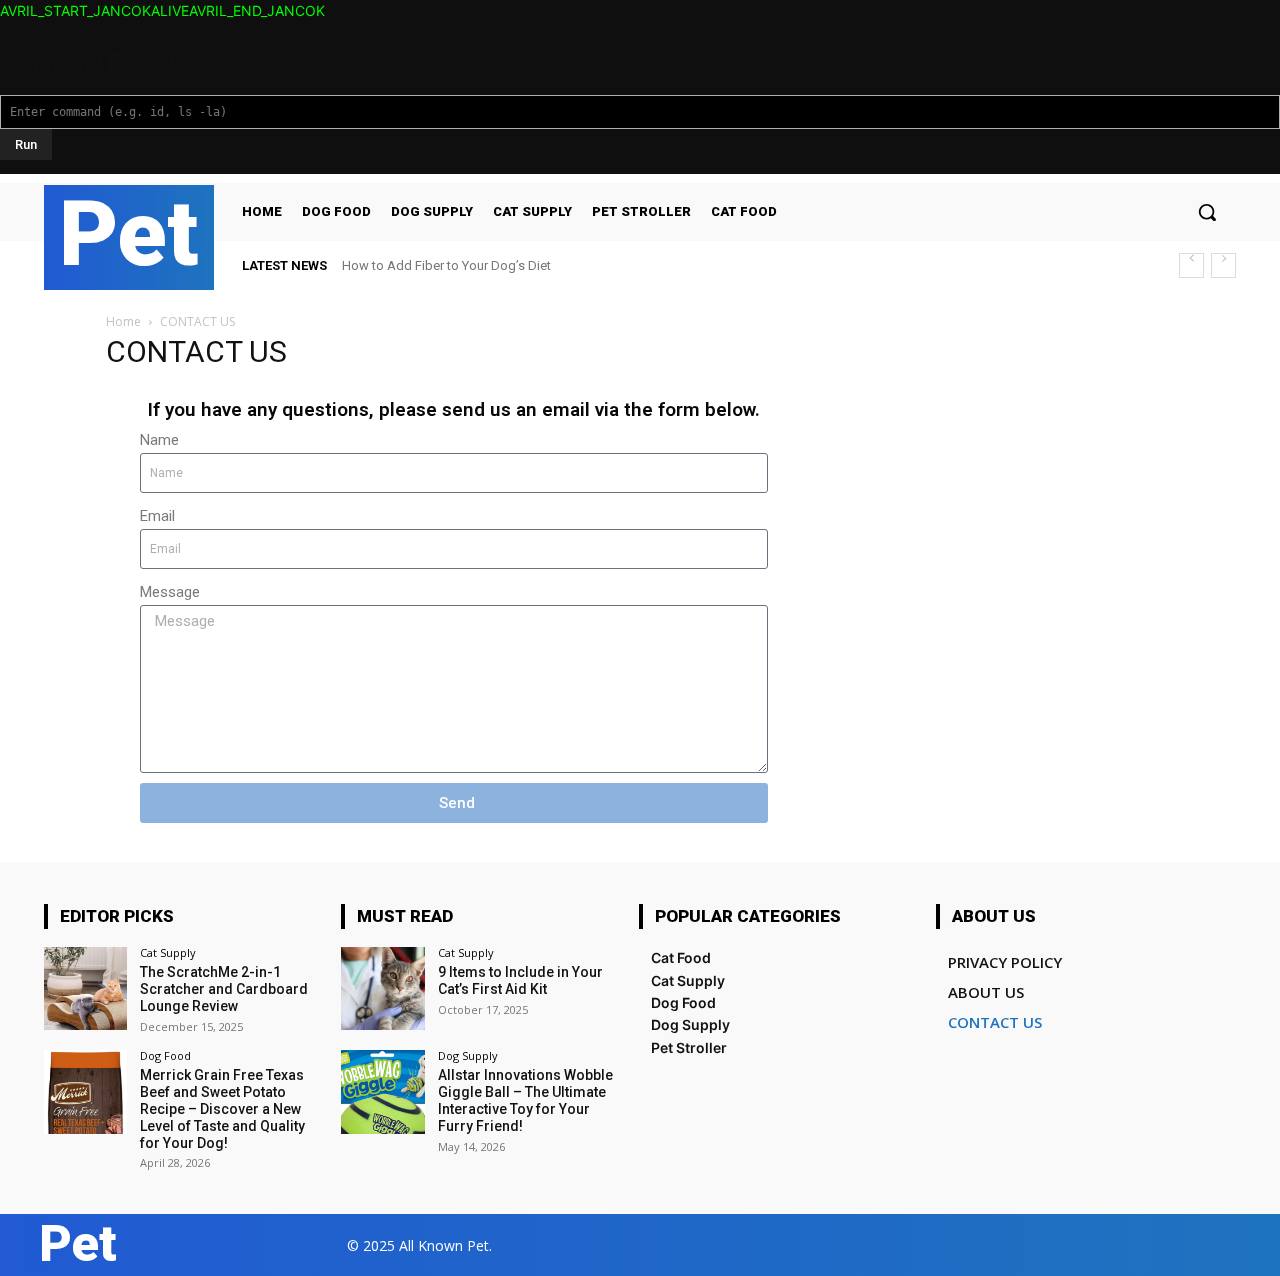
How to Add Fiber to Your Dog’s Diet (446, 265)
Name (159, 440)
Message (170, 592)
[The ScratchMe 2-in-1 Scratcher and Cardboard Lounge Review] (85, 988)
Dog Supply (468, 1055)
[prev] (1191, 265)
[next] (1223, 265)
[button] (1207, 212)
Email (157, 516)
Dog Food (165, 1055)
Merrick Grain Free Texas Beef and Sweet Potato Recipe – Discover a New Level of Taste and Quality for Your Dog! (222, 1108)
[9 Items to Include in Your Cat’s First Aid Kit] (382, 988)
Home (123, 321)
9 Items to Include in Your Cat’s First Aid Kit (520, 980)
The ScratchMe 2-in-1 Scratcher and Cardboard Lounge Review (224, 989)
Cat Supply (168, 952)
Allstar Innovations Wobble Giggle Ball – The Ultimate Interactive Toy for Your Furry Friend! (525, 1100)
